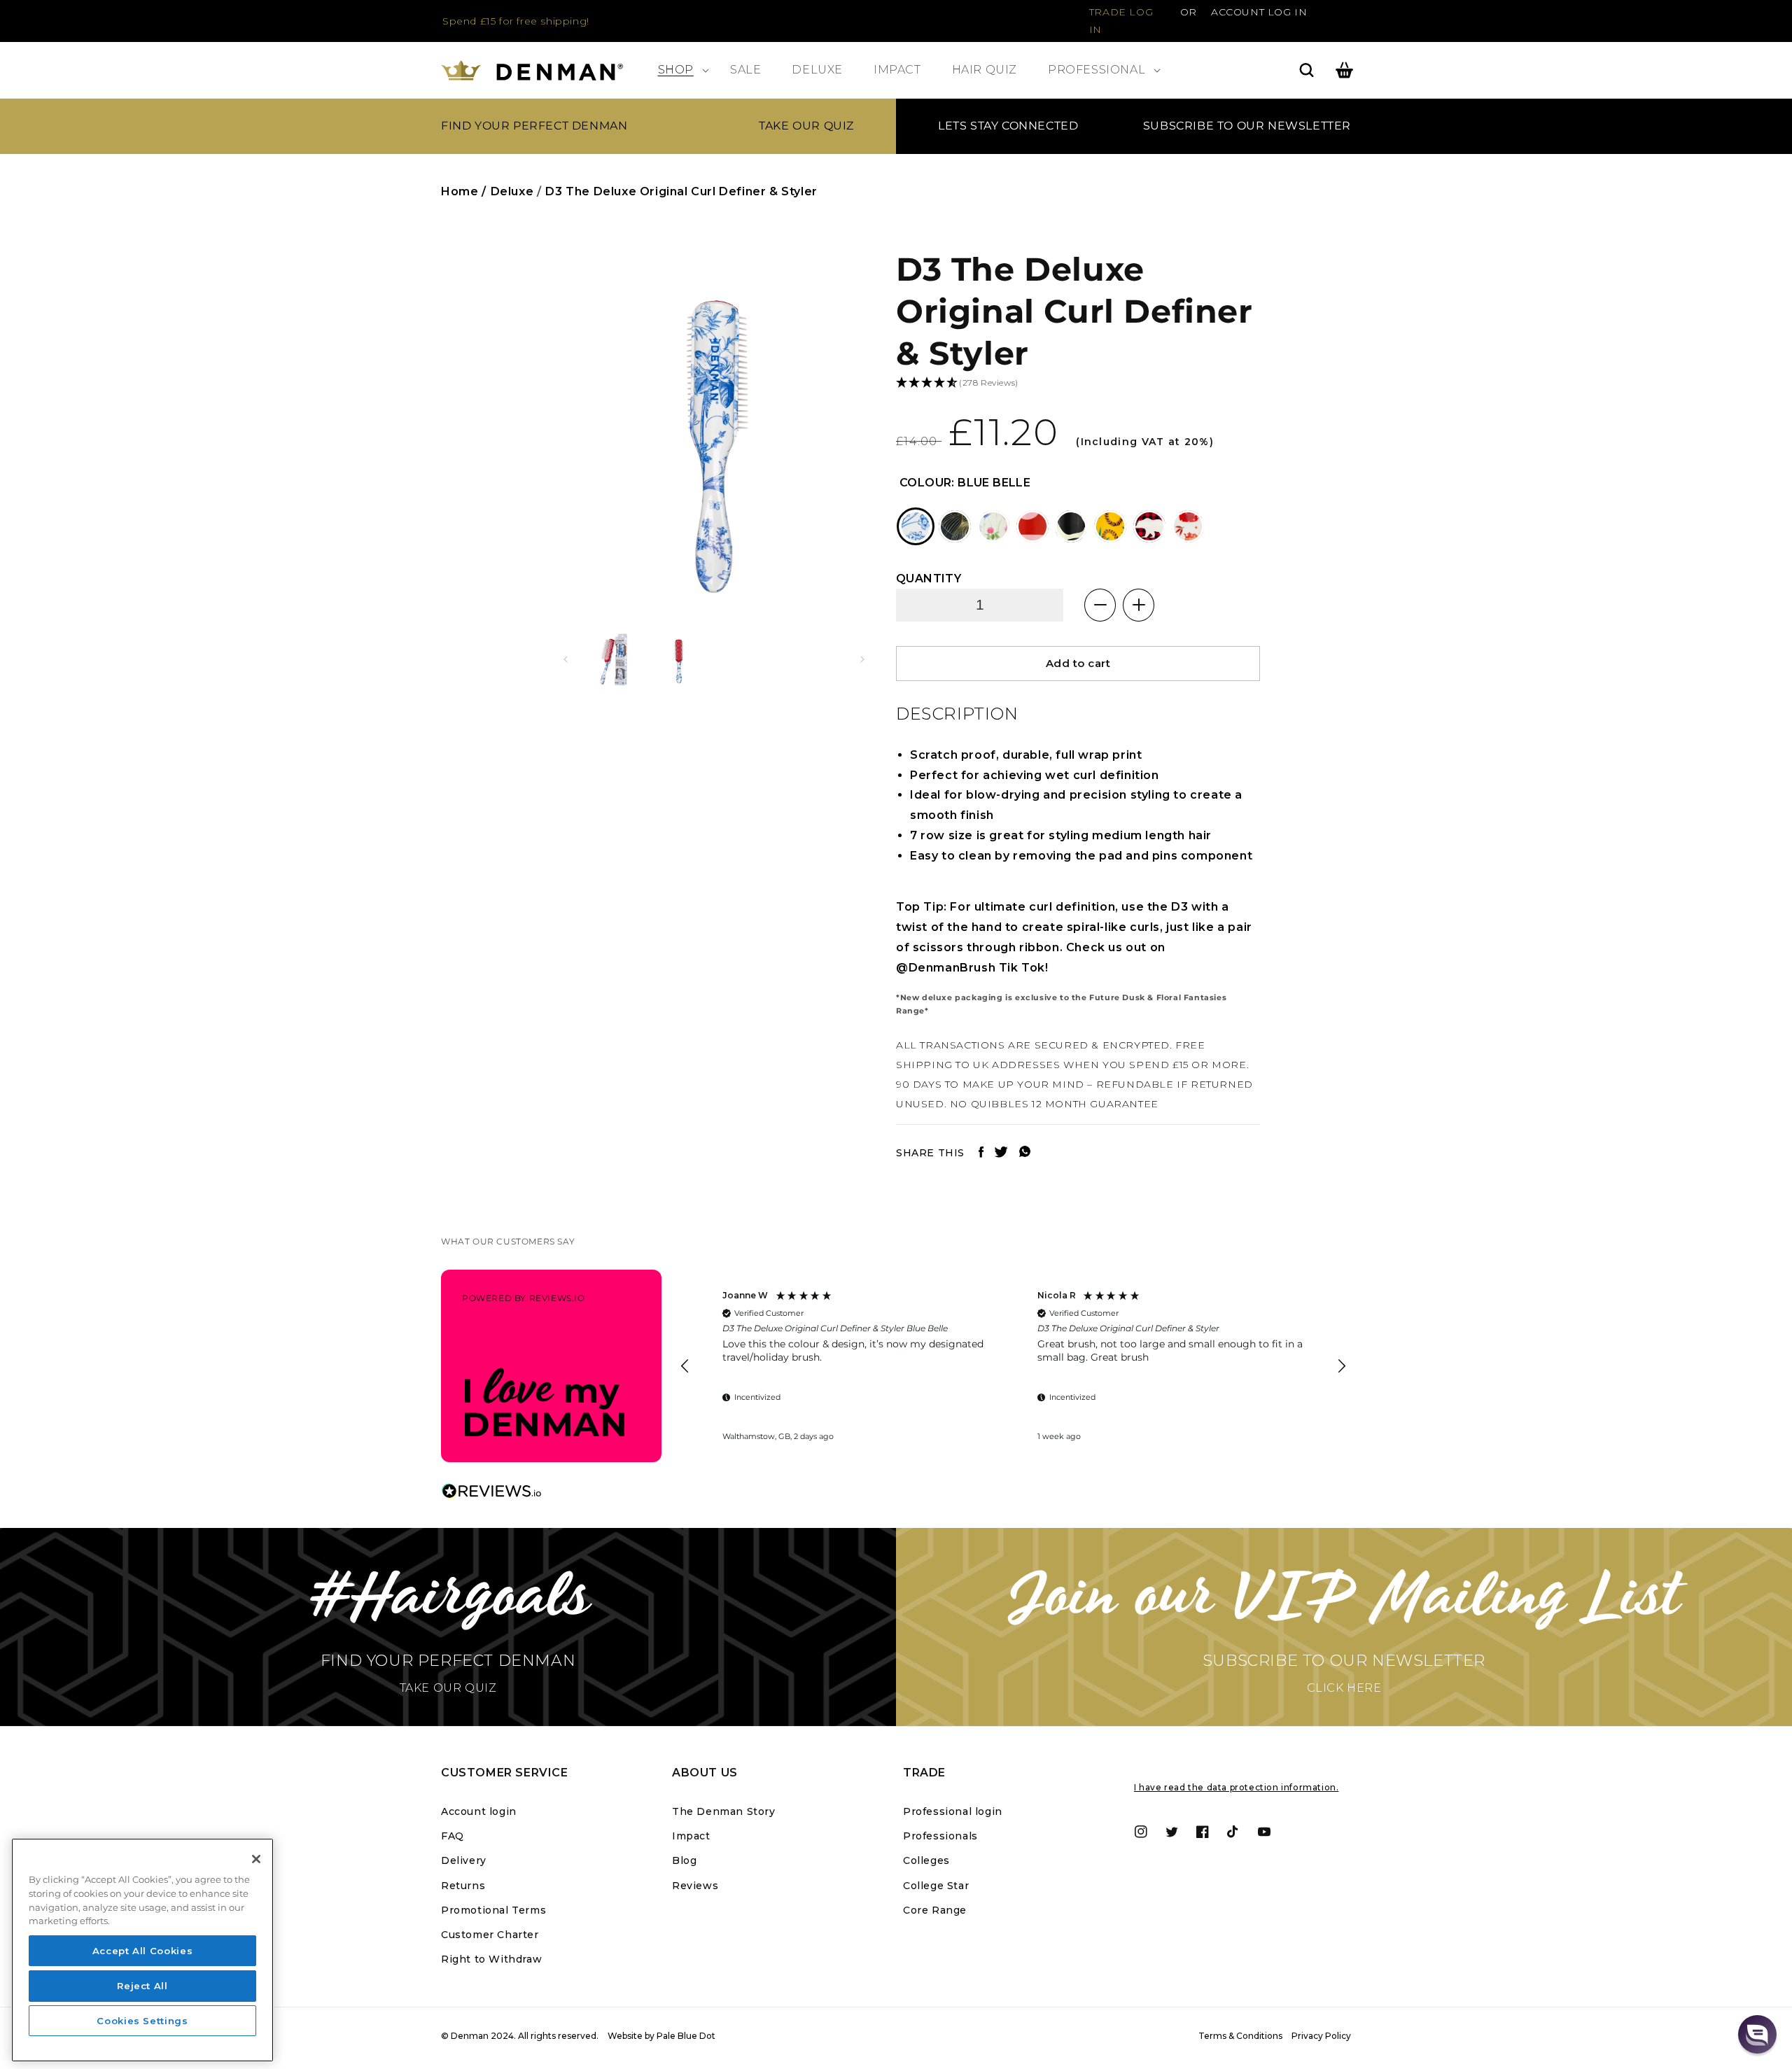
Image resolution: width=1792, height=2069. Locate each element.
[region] (1013, 1366)
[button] (679, 70)
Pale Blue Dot (686, 2036)
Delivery (464, 1860)
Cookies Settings (142, 2021)
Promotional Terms (493, 1910)
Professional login (953, 1811)
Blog (684, 1860)
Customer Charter (490, 1935)
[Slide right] (862, 659)
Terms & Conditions (1240, 2036)
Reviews (695, 1886)
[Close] (256, 1859)
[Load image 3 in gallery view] (681, 660)
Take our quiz (806, 126)
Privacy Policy (1321, 2036)
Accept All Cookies (143, 1951)
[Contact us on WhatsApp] (1025, 1154)
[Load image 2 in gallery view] (614, 660)
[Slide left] (566, 659)
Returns (463, 1886)
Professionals (940, 1836)
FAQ (453, 1836)
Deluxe (512, 191)
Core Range (935, 1910)
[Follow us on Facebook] (981, 1154)
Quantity (929, 578)
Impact (691, 1836)
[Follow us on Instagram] (1001, 1154)
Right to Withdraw (491, 1959)
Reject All (142, 1986)
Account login (479, 1811)
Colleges (926, 1860)
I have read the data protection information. (1236, 1787)
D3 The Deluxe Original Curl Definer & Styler (681, 191)
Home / (464, 191)
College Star (936, 1886)
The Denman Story (724, 1811)
